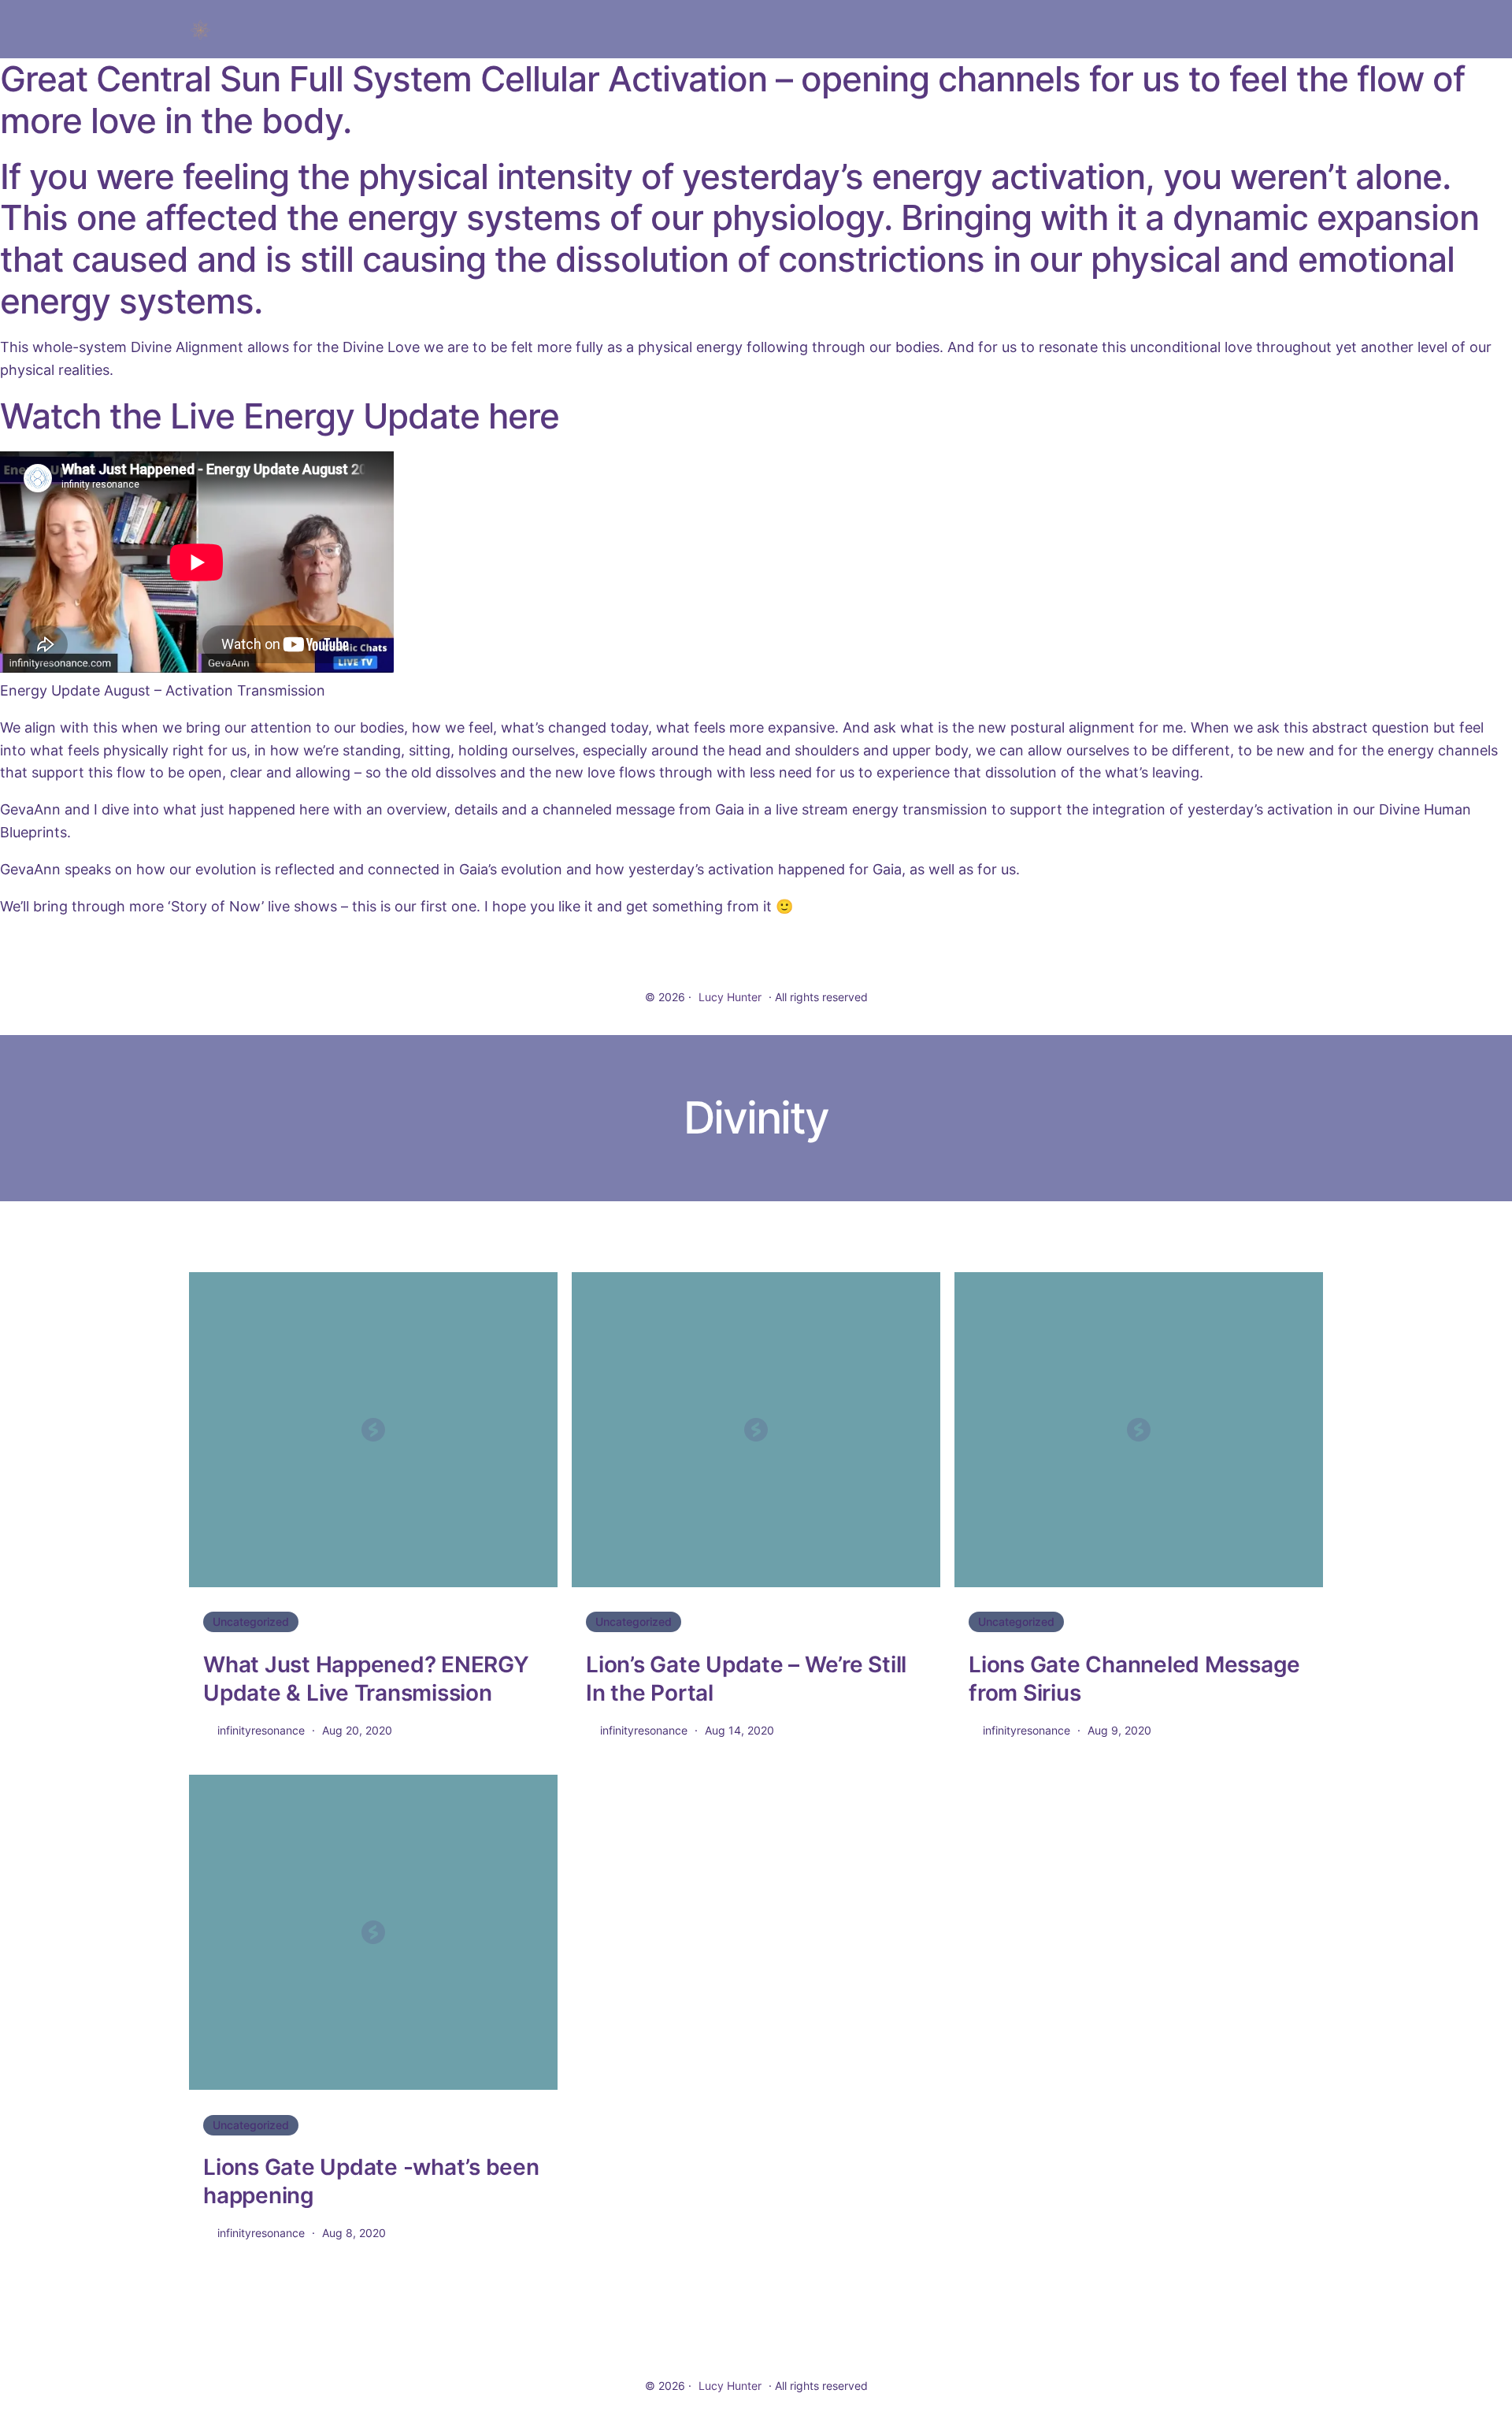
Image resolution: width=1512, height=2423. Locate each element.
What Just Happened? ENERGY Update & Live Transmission (366, 1679)
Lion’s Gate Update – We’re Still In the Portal (746, 1679)
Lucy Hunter (730, 997)
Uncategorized (251, 1622)
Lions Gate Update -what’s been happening (371, 2181)
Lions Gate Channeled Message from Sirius (1134, 1679)
